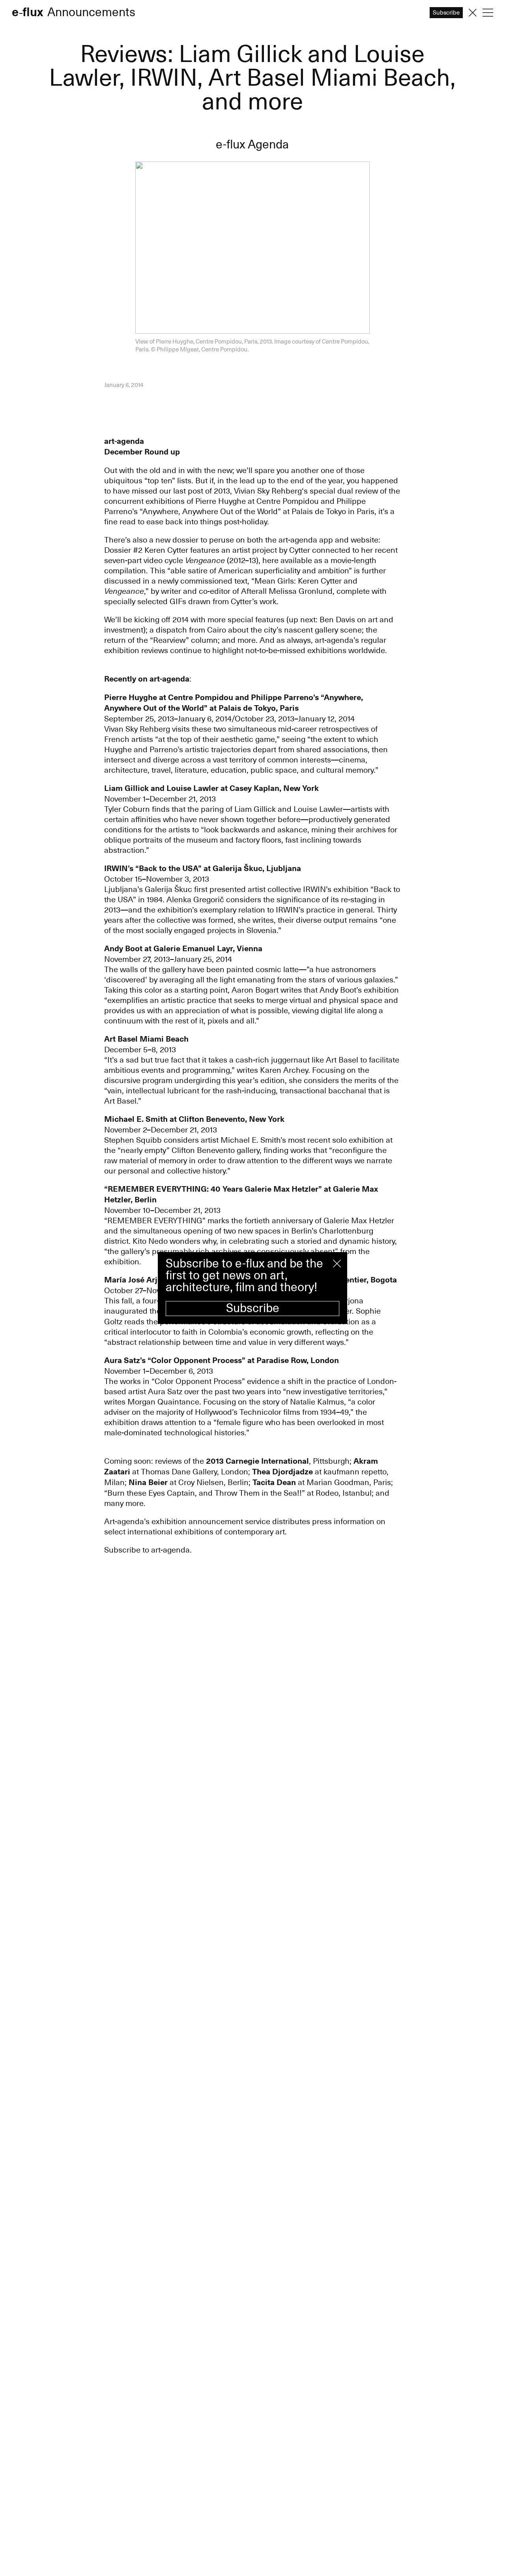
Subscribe (253, 1308)
